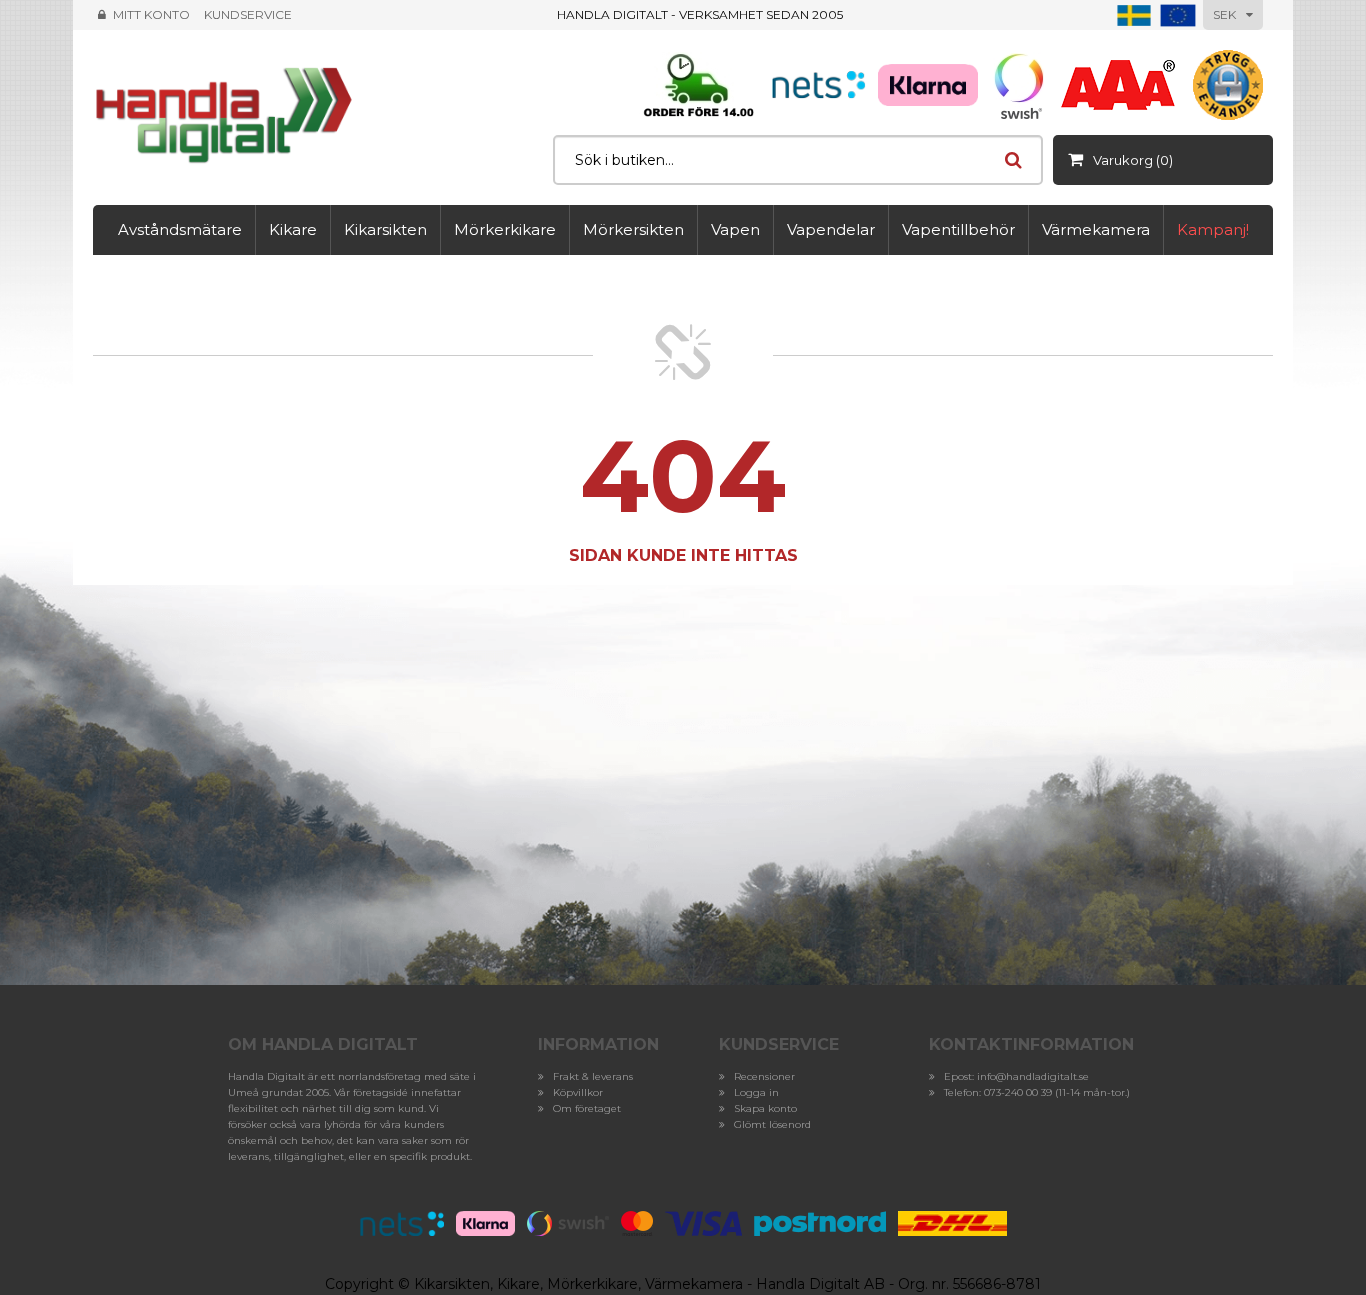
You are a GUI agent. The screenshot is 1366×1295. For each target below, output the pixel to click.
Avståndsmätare (180, 229)
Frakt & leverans (593, 1076)
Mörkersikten (633, 229)
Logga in (756, 1092)
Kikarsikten (385, 229)
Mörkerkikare (505, 229)
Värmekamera (1096, 229)
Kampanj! (1213, 229)
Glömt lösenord (772, 1124)
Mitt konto (151, 14)
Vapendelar (831, 229)
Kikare (293, 229)
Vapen (735, 229)
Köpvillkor (578, 1092)
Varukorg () (1133, 160)
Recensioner (764, 1076)
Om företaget (587, 1108)
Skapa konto (765, 1108)
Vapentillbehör (958, 229)
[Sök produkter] (1013, 160)
